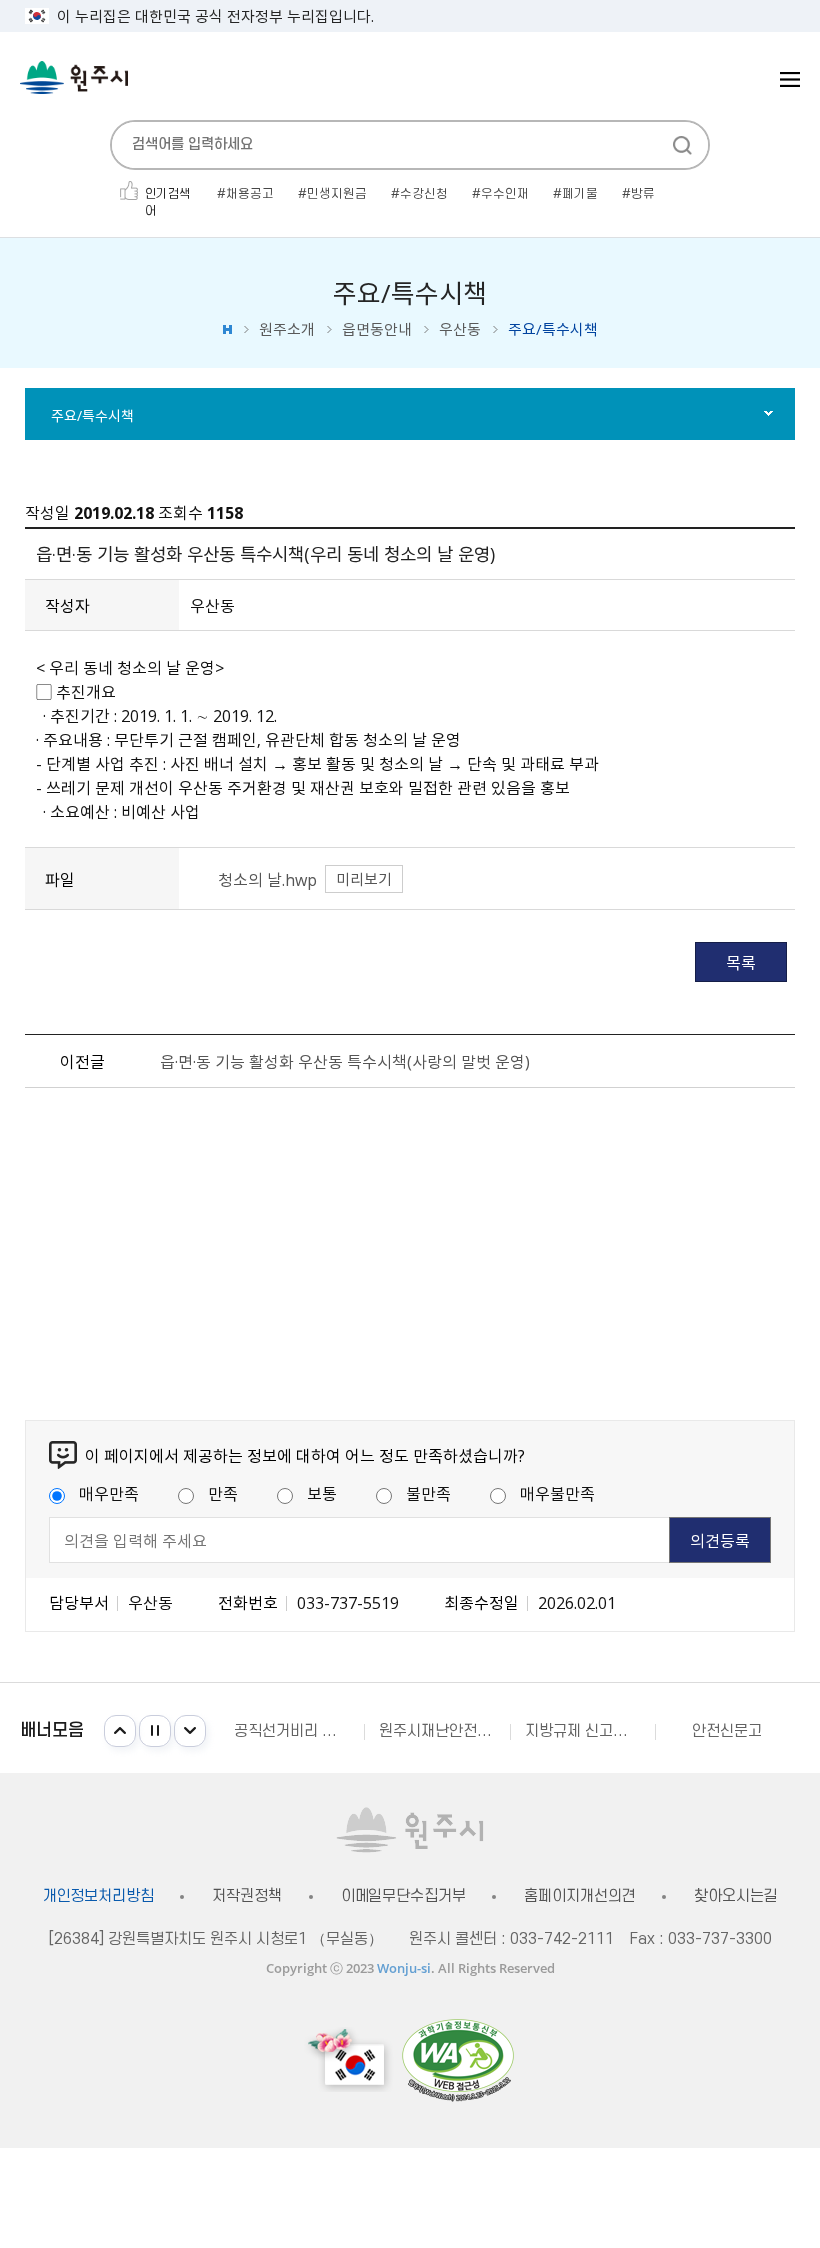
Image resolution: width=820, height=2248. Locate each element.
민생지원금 (337, 194)
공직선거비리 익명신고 (299, 1731)
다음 (190, 1731)
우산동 (460, 329)
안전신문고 (727, 1731)
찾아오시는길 (735, 1896)
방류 (643, 194)
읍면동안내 (377, 329)
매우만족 (109, 1493)
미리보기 (364, 879)
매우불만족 (557, 1493)
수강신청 (424, 194)
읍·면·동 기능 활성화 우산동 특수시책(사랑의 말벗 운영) (345, 1061)
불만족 (428, 1493)
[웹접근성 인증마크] (458, 2059)
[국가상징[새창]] (349, 2059)
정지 (155, 1731)
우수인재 (505, 194)
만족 (223, 1493)
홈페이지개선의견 (579, 1896)
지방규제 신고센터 (583, 1731)
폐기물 (580, 194)
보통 (322, 1493)
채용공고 (250, 194)
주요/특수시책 (92, 415)
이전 (120, 1731)
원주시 (74, 77)
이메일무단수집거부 (403, 1896)
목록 (741, 962)
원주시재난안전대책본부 (444, 1731)
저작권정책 (246, 1896)
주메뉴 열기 (790, 79)
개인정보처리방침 (98, 1896)
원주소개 (287, 329)
